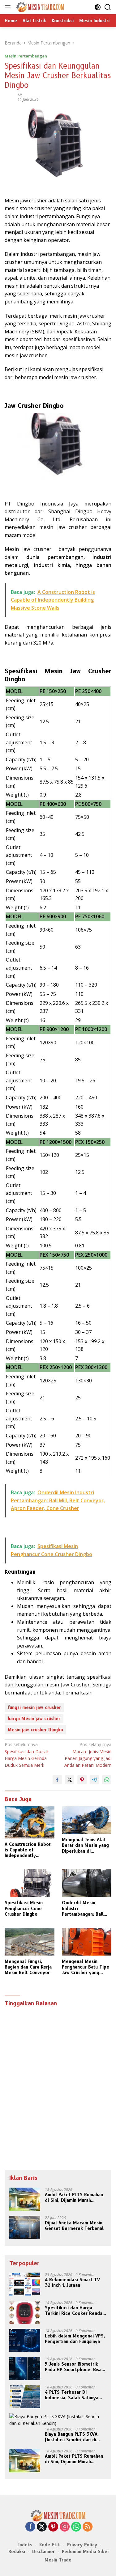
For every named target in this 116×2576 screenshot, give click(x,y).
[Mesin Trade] (39, 7)
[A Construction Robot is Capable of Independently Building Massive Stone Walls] (30, 1822)
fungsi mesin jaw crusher (34, 1707)
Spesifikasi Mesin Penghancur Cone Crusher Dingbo (24, 1908)
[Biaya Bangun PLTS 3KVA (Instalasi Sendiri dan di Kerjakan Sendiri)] (58, 2420)
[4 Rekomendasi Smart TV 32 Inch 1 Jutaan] (25, 2284)
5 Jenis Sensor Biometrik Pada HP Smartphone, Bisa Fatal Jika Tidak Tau (73, 2367)
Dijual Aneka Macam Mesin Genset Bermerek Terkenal (74, 2226)
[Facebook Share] (57, 1780)
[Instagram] (65, 2527)
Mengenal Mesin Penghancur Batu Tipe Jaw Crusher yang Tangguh (86, 1967)
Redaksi (17, 2552)
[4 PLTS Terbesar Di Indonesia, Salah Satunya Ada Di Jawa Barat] (25, 2397)
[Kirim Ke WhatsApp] (107, 1780)
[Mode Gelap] (98, 7)
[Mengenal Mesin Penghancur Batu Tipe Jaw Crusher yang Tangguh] (87, 1942)
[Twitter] (42, 2527)
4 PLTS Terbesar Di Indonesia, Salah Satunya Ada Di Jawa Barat (72, 2395)
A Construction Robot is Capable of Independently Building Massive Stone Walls (28, 1850)
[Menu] (9, 7)
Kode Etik (50, 2545)
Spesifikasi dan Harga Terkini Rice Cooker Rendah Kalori (75, 2311)
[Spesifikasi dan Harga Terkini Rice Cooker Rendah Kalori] (25, 2312)
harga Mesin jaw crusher (34, 1719)
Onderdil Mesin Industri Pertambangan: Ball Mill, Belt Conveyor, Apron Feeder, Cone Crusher (83, 1908)
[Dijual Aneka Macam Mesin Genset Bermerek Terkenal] (25, 2227)
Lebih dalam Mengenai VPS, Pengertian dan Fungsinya (75, 2339)
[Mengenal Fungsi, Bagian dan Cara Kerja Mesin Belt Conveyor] (30, 1942)
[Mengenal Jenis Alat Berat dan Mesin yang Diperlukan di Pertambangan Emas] (87, 1820)
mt (20, 95)
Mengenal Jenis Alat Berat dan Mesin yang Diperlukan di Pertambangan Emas (85, 1845)
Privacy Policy (82, 2545)
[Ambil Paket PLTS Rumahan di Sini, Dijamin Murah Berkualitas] (25, 2199)
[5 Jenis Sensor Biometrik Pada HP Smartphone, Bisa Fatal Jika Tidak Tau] (25, 2369)
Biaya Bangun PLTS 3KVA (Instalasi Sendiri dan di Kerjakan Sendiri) (71, 2437)
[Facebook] (30, 2527)
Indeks (25, 2545)
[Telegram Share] (94, 1780)
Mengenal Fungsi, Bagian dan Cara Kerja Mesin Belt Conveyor (28, 1967)
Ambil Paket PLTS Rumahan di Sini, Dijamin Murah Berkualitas (74, 2197)
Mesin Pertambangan (26, 56)
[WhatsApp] (76, 2527)
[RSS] (88, 2527)
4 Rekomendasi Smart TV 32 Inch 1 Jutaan (72, 2282)
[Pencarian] (108, 7)
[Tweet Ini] (70, 1780)
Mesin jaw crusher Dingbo (35, 1730)
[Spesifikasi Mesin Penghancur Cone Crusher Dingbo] (30, 1883)
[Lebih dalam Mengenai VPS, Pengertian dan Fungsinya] (25, 2340)
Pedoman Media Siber (86, 2552)
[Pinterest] (53, 2527)
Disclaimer (43, 2552)
